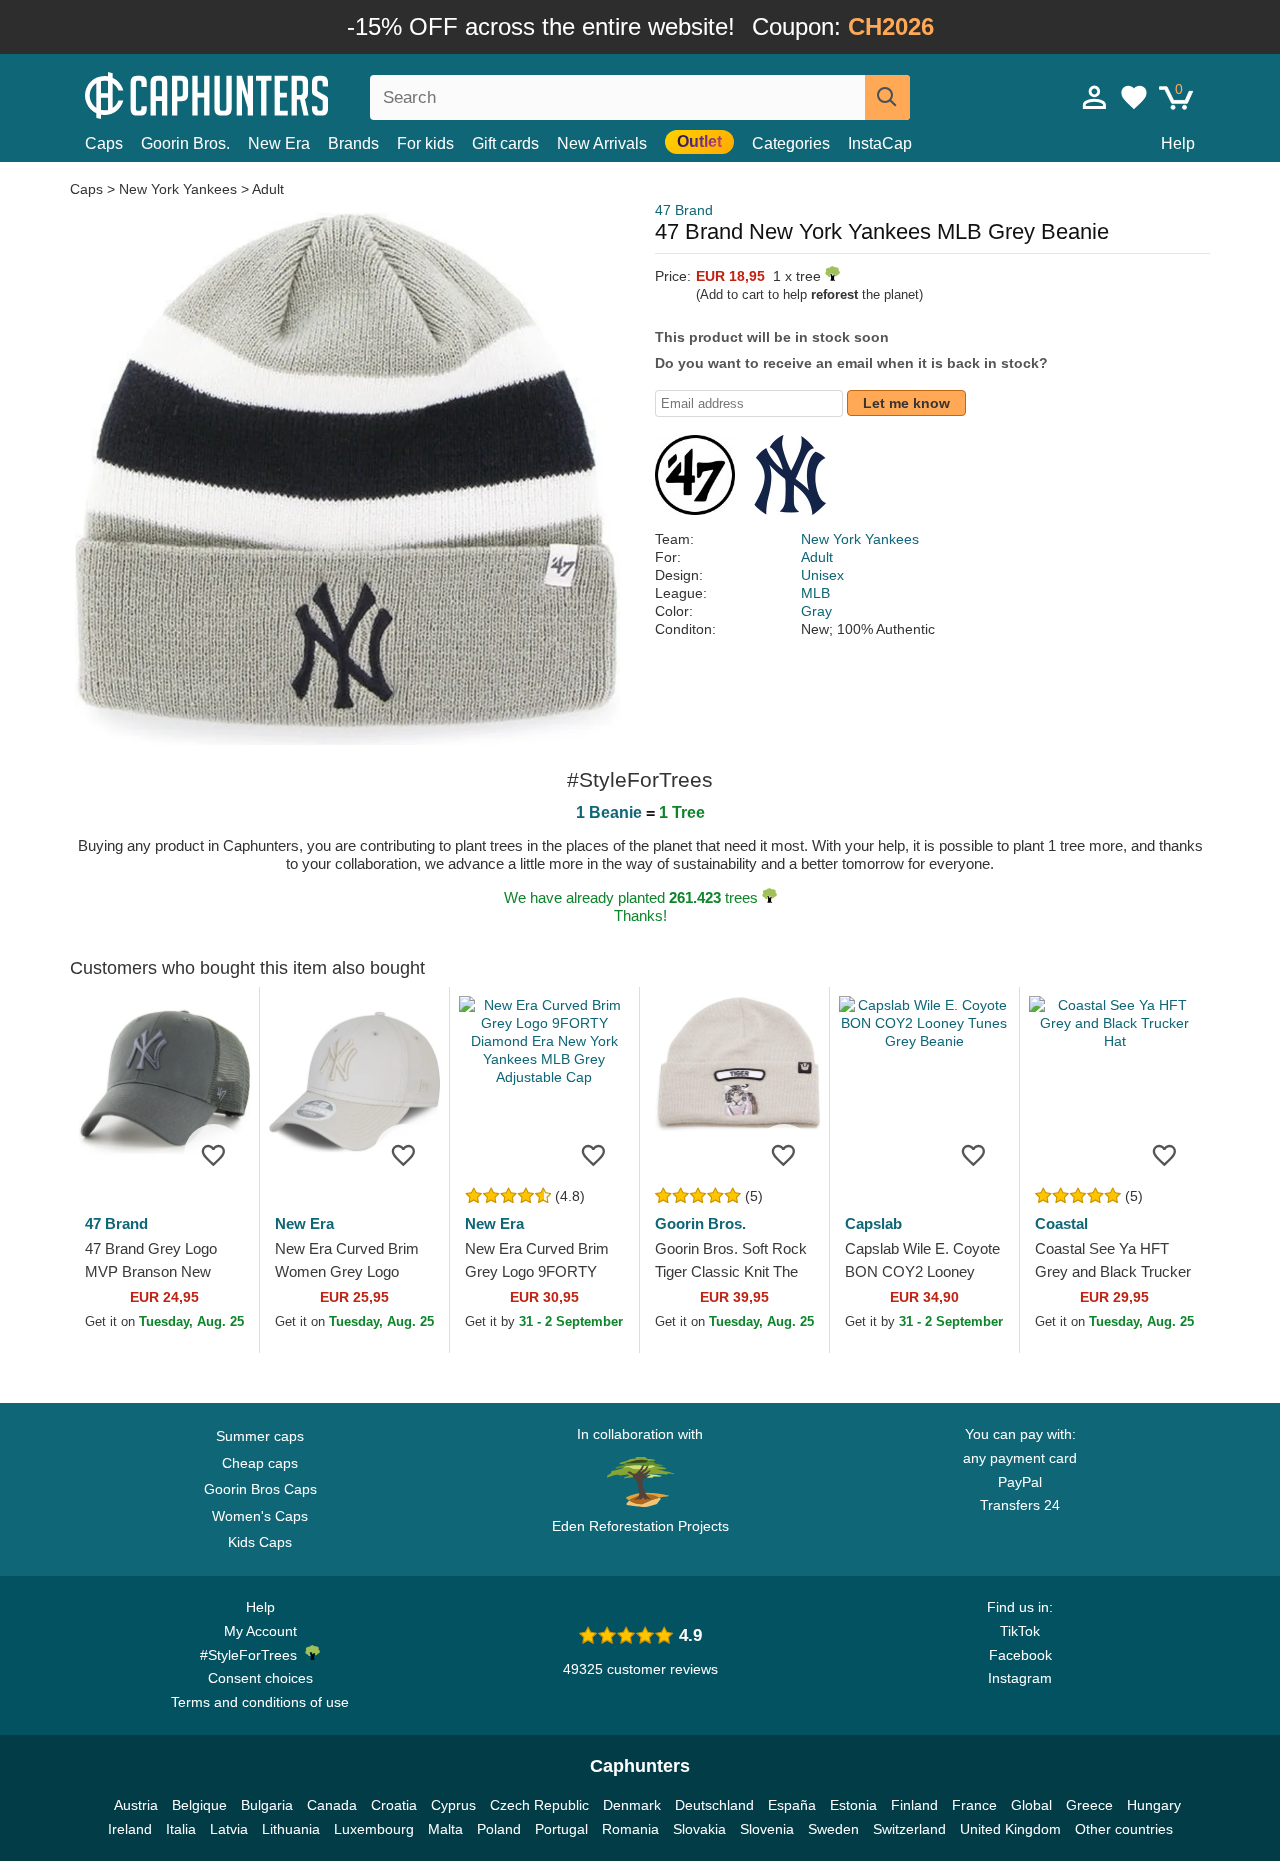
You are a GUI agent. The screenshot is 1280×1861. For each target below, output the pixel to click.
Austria (136, 1805)
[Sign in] (1095, 97)
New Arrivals (602, 143)
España (792, 1805)
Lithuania (291, 1829)
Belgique (199, 1805)
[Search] (887, 97)
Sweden (833, 1829)
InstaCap (880, 143)
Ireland (130, 1829)
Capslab (873, 1223)
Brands (353, 143)
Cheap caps (260, 1463)
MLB (815, 593)
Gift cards (505, 143)
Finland (914, 1805)
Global (1031, 1805)
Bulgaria (267, 1805)
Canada (332, 1805)
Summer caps (260, 1436)
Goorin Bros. (185, 143)
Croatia (394, 1805)
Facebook (1020, 1655)
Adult (268, 189)
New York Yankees (178, 189)
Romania (630, 1829)
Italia (181, 1829)
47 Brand (684, 210)
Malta (445, 1829)
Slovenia (767, 1829)
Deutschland (714, 1805)
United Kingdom (1010, 1829)
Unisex (822, 575)
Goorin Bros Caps (260, 1489)
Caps (104, 143)
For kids (425, 143)
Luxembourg (374, 1829)
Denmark (632, 1805)
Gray (816, 611)
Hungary (1154, 1805)
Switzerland (909, 1829)
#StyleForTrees (252, 1655)
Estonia (853, 1805)
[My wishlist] (1134, 97)
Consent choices (260, 1678)
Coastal (1061, 1223)
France (974, 1805)
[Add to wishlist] (214, 1154)
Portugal (561, 1829)
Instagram (1020, 1678)
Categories (791, 143)
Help (1178, 143)
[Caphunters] (260, 93)
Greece (1089, 1805)
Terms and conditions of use (260, 1702)
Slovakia (699, 1829)
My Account (260, 1631)
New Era (279, 143)
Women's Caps (260, 1516)
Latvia (229, 1829)
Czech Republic (539, 1805)
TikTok (1020, 1631)
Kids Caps (260, 1542)
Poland (499, 1829)
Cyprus (453, 1805)
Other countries (1124, 1829)
